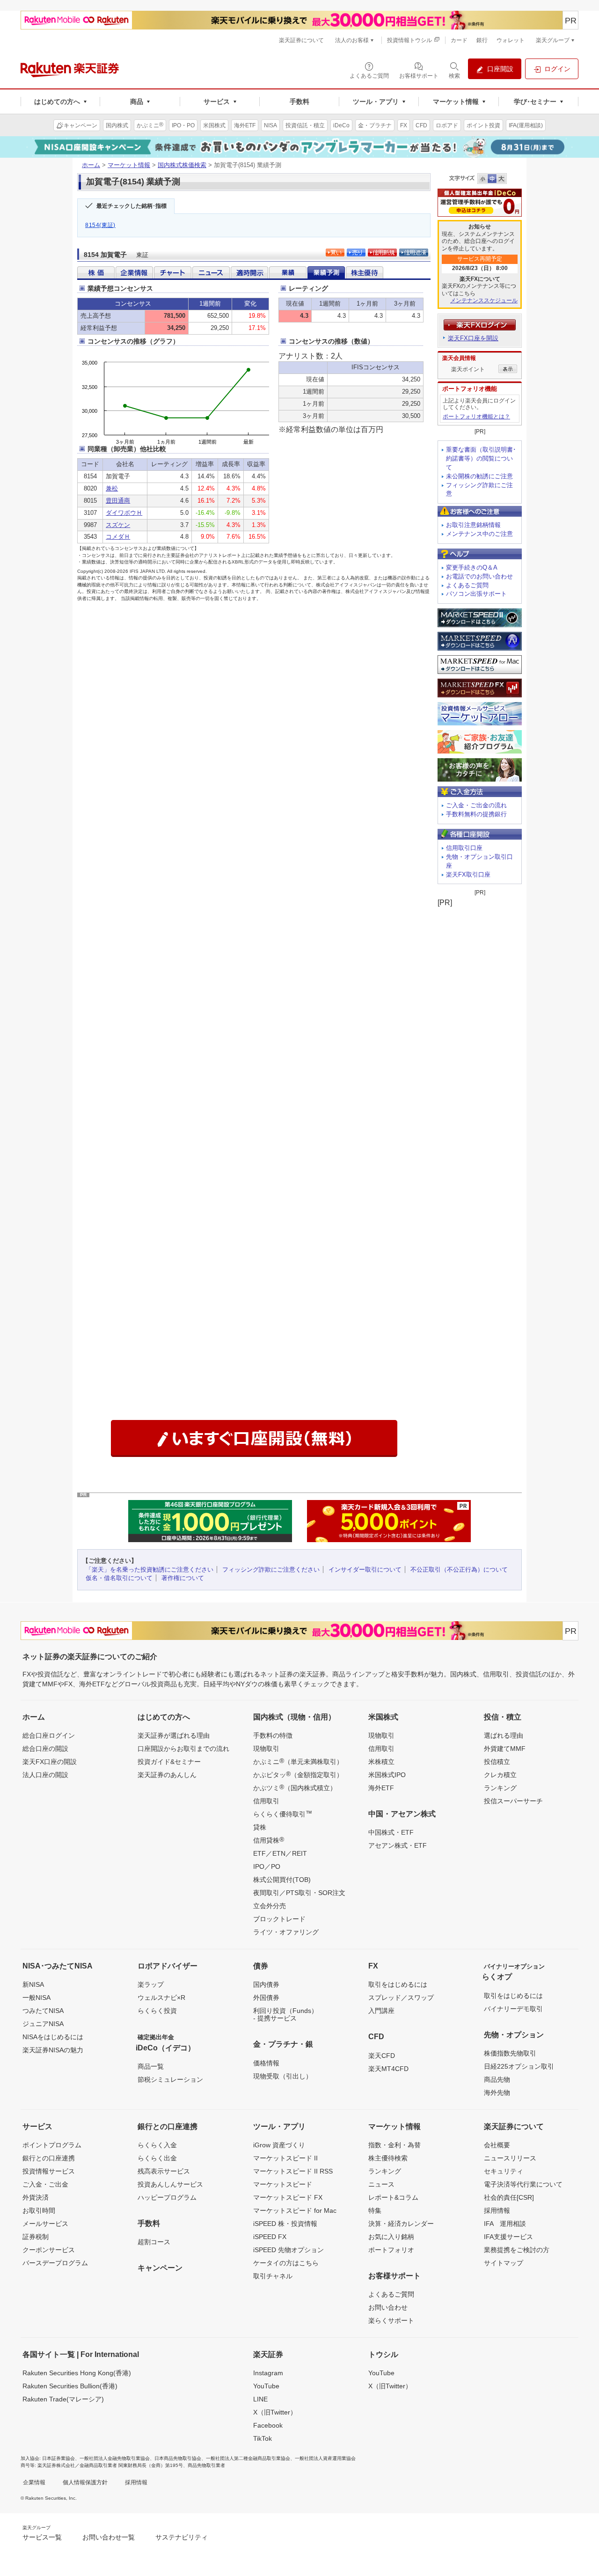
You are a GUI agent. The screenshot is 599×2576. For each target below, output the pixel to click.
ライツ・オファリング (286, 1932)
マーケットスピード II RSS (293, 2171)
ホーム (91, 165)
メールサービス (45, 2224)
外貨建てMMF (505, 1749)
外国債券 (266, 1998)
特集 (375, 2210)
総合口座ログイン (49, 1735)
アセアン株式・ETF (398, 1845)
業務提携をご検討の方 (517, 2250)
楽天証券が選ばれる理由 (174, 1735)
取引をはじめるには (398, 1984)
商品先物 (497, 2079)
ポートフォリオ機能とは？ (476, 417)
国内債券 (266, 1984)
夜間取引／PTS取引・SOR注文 (299, 1893)
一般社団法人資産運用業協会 (325, 2458)
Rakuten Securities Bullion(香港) (70, 2386)
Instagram (268, 2373)
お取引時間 (39, 2210)
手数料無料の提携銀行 (476, 814)
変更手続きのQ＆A (472, 567)
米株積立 (381, 1762)
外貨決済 (36, 2197)
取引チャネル (273, 2276)
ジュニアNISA (43, 2024)
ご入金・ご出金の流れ (476, 805)
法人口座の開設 (45, 1775)
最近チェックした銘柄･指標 (131, 206)
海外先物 (497, 2093)
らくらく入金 (157, 2145)
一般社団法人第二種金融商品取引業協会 (248, 2458)
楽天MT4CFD (388, 2069)
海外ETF (381, 1788)
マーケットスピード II (285, 2158)
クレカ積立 (500, 1775)
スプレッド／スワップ (401, 1998)
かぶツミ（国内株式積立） (295, 1787)
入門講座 (381, 2011)
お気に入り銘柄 (391, 2237)
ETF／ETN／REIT (280, 1853)
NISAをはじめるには (53, 2037)
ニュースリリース (510, 2158)
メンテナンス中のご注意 (479, 534)
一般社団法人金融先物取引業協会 (115, 2458)
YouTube (266, 2386)
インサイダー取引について (365, 1570)
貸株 (260, 1827)
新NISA (33, 1984)
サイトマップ (504, 2263)
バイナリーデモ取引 (513, 2009)
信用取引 (266, 1801)
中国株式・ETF (391, 1832)
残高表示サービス (164, 2171)
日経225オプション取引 (519, 2066)
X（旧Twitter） (275, 2412)
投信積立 (497, 1762)
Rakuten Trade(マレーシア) (63, 2399)
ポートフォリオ (391, 2250)
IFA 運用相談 (505, 2224)
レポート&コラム (393, 2197)
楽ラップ (151, 1984)
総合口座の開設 (45, 1749)
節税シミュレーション (170, 2079)
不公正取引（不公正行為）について (459, 1570)
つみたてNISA (43, 2011)
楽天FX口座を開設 (473, 338)
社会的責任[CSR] (509, 2197)
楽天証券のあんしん (167, 1775)
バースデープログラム (55, 2263)
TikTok (263, 2438)
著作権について (183, 1578)
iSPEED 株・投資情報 (285, 2224)
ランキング (500, 1788)
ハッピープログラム (167, 2197)
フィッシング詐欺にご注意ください (271, 1570)
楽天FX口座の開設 (50, 1762)
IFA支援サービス (508, 2237)
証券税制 (36, 2237)
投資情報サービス (49, 2171)
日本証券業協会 (58, 2458)
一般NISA (37, 1998)
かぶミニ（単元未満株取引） (298, 1761)
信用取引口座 (464, 848)
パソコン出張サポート (476, 594)
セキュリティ (504, 2171)
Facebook (268, 2425)
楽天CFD (382, 2056)
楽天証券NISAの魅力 (53, 2050)
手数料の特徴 (273, 1735)
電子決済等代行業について (523, 2184)
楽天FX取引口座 (468, 875)
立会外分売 (270, 1906)
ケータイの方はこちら (286, 2263)
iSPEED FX (270, 2237)
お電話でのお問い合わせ (479, 576)
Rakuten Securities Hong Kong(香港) (77, 2373)
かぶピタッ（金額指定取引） (298, 1774)
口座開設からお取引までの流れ (183, 1749)
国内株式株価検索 (182, 165)
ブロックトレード (279, 1919)
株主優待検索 (388, 2158)
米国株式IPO (387, 1775)
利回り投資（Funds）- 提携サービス (285, 2014)
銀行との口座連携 (49, 2158)
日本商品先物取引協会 (178, 2458)
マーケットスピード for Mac (295, 2210)
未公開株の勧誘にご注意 (479, 476)
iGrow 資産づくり (279, 2145)
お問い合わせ (388, 2307)
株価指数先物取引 (510, 2053)
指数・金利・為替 (394, 2145)
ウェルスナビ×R (161, 1998)
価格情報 (266, 2063)
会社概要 (497, 2145)
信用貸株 (269, 1840)
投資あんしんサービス (170, 2184)
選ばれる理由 (504, 1735)
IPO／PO (267, 1866)
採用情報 (497, 2210)
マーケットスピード (283, 2184)
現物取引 (266, 1749)
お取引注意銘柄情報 (473, 525)
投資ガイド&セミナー (169, 1762)
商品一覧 (151, 2066)
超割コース (154, 2242)
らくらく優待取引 (283, 1814)
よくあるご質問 (467, 585)
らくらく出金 (157, 2158)
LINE (260, 2399)
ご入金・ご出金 (45, 2184)
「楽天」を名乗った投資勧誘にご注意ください (150, 1570)
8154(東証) (100, 225)
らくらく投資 (157, 2011)
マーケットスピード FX (288, 2197)
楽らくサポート (391, 2320)
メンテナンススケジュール (484, 300)
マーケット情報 (129, 165)
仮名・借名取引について (119, 1578)
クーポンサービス (49, 2250)
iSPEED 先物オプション (289, 2250)
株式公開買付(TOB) (282, 1880)
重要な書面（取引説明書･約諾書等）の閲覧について (481, 458)
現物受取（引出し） (283, 2076)
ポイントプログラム (52, 2145)
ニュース (381, 2184)
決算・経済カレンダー (401, 2224)
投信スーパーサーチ (513, 1801)
